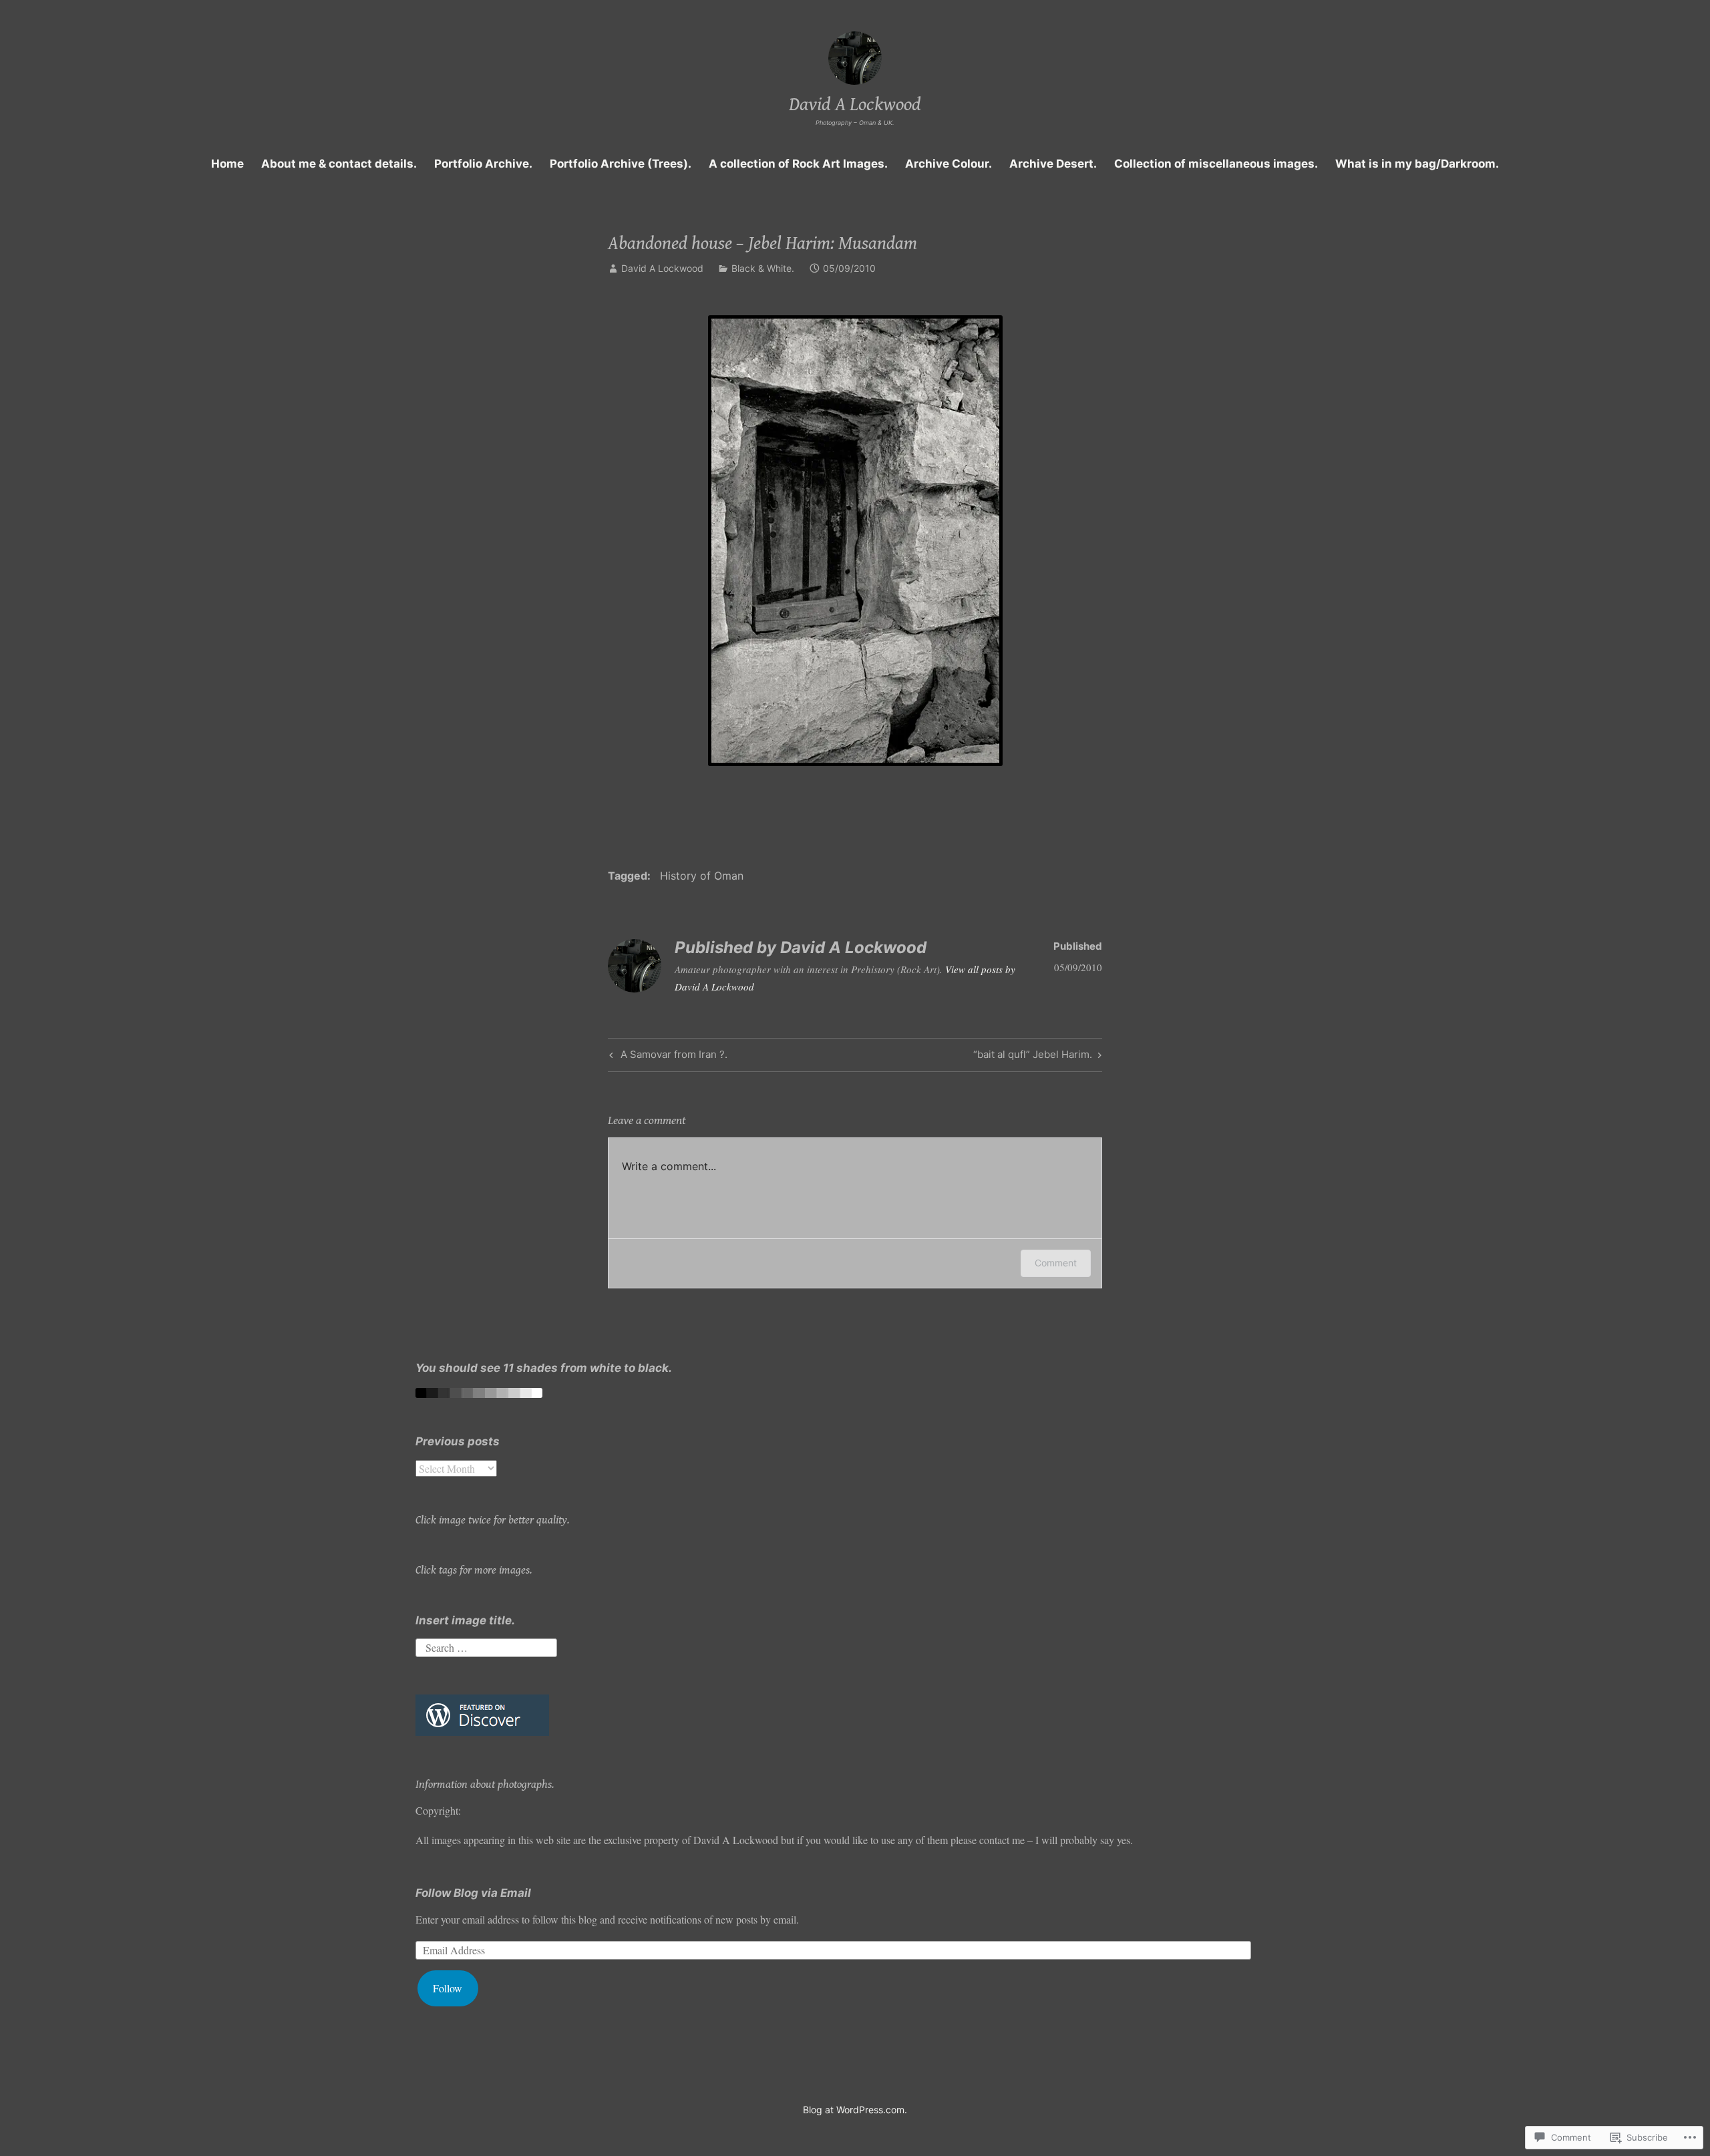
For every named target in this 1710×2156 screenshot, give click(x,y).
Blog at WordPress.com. (855, 2110)
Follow (448, 1988)
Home (227, 164)
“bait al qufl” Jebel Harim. (1033, 1057)
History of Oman (702, 876)
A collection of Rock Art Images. (798, 164)
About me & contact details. (339, 164)
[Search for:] (486, 1645)
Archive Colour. (949, 164)
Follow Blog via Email (473, 1893)
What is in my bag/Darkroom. (1417, 164)
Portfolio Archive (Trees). (621, 164)
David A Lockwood (855, 105)
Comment (1056, 1263)
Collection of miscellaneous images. (1216, 164)
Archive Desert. (1053, 164)
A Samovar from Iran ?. (667, 1057)
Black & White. (763, 268)
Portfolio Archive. (483, 164)
